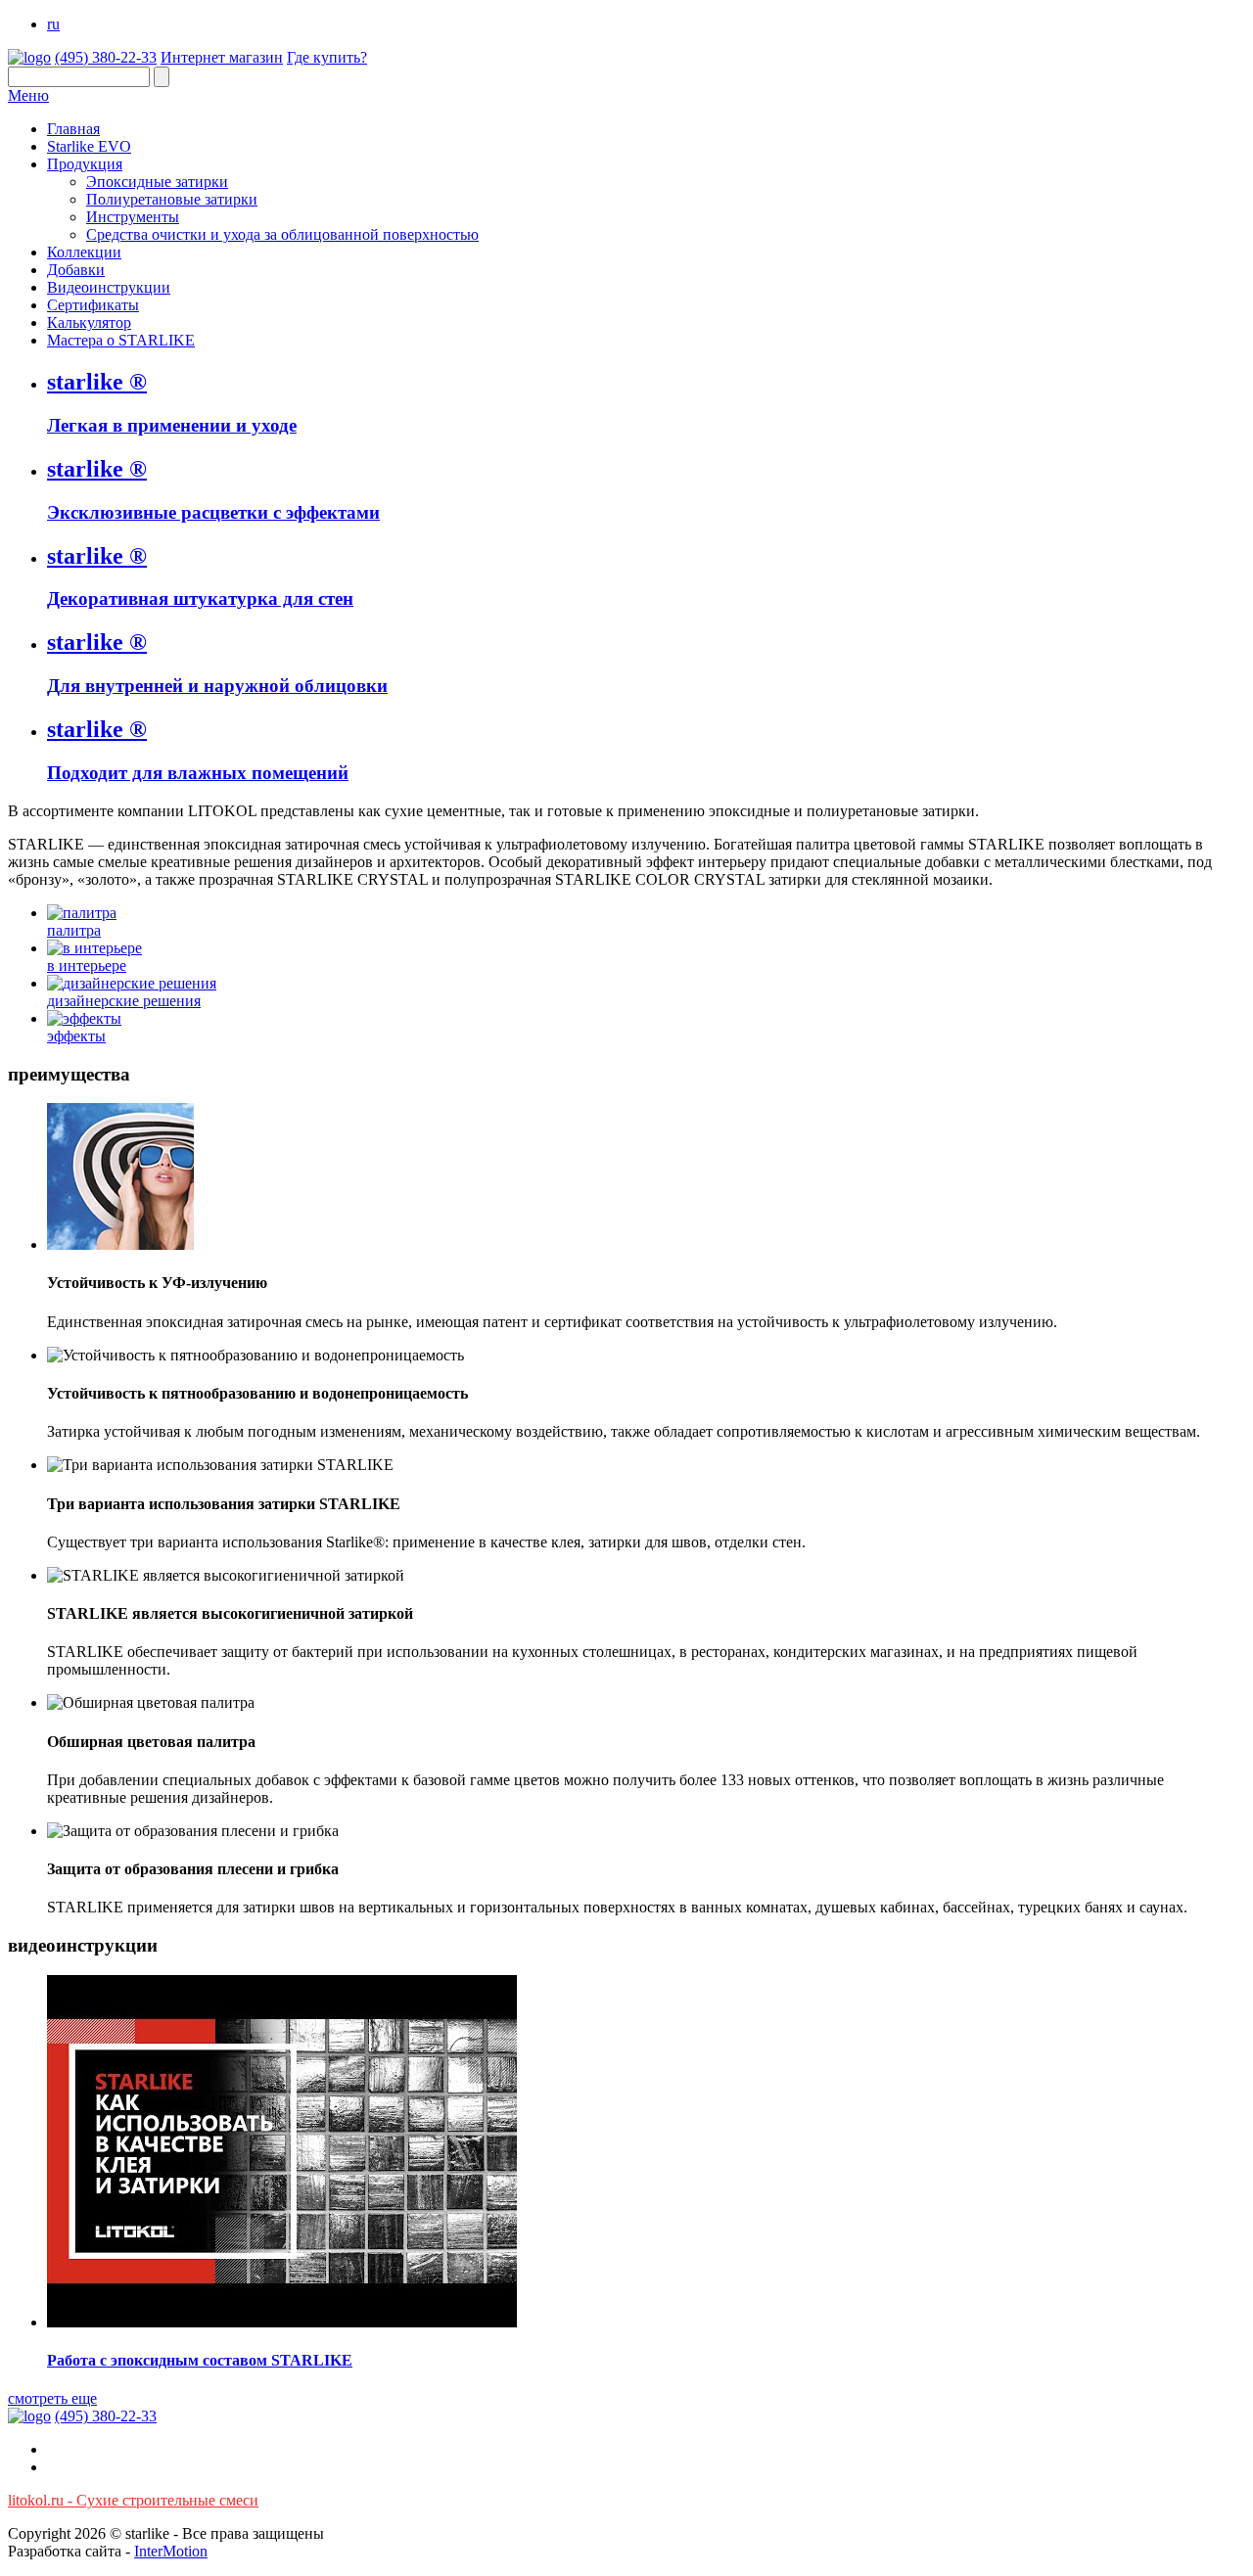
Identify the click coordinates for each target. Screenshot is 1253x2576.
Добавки (76, 270)
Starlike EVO (89, 146)
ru (53, 24)
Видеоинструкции (109, 287)
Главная (73, 129)
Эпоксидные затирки (157, 182)
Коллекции (84, 252)
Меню (28, 95)
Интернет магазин (222, 57)
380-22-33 (106, 57)
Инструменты (133, 217)
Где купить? (327, 57)
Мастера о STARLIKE (121, 340)
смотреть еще (52, 2398)
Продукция (85, 164)
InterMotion (171, 2551)
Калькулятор (89, 322)
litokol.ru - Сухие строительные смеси (133, 2500)
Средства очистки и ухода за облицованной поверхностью (282, 234)
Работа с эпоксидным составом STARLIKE (200, 2360)
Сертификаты (93, 305)
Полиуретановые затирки (172, 199)
